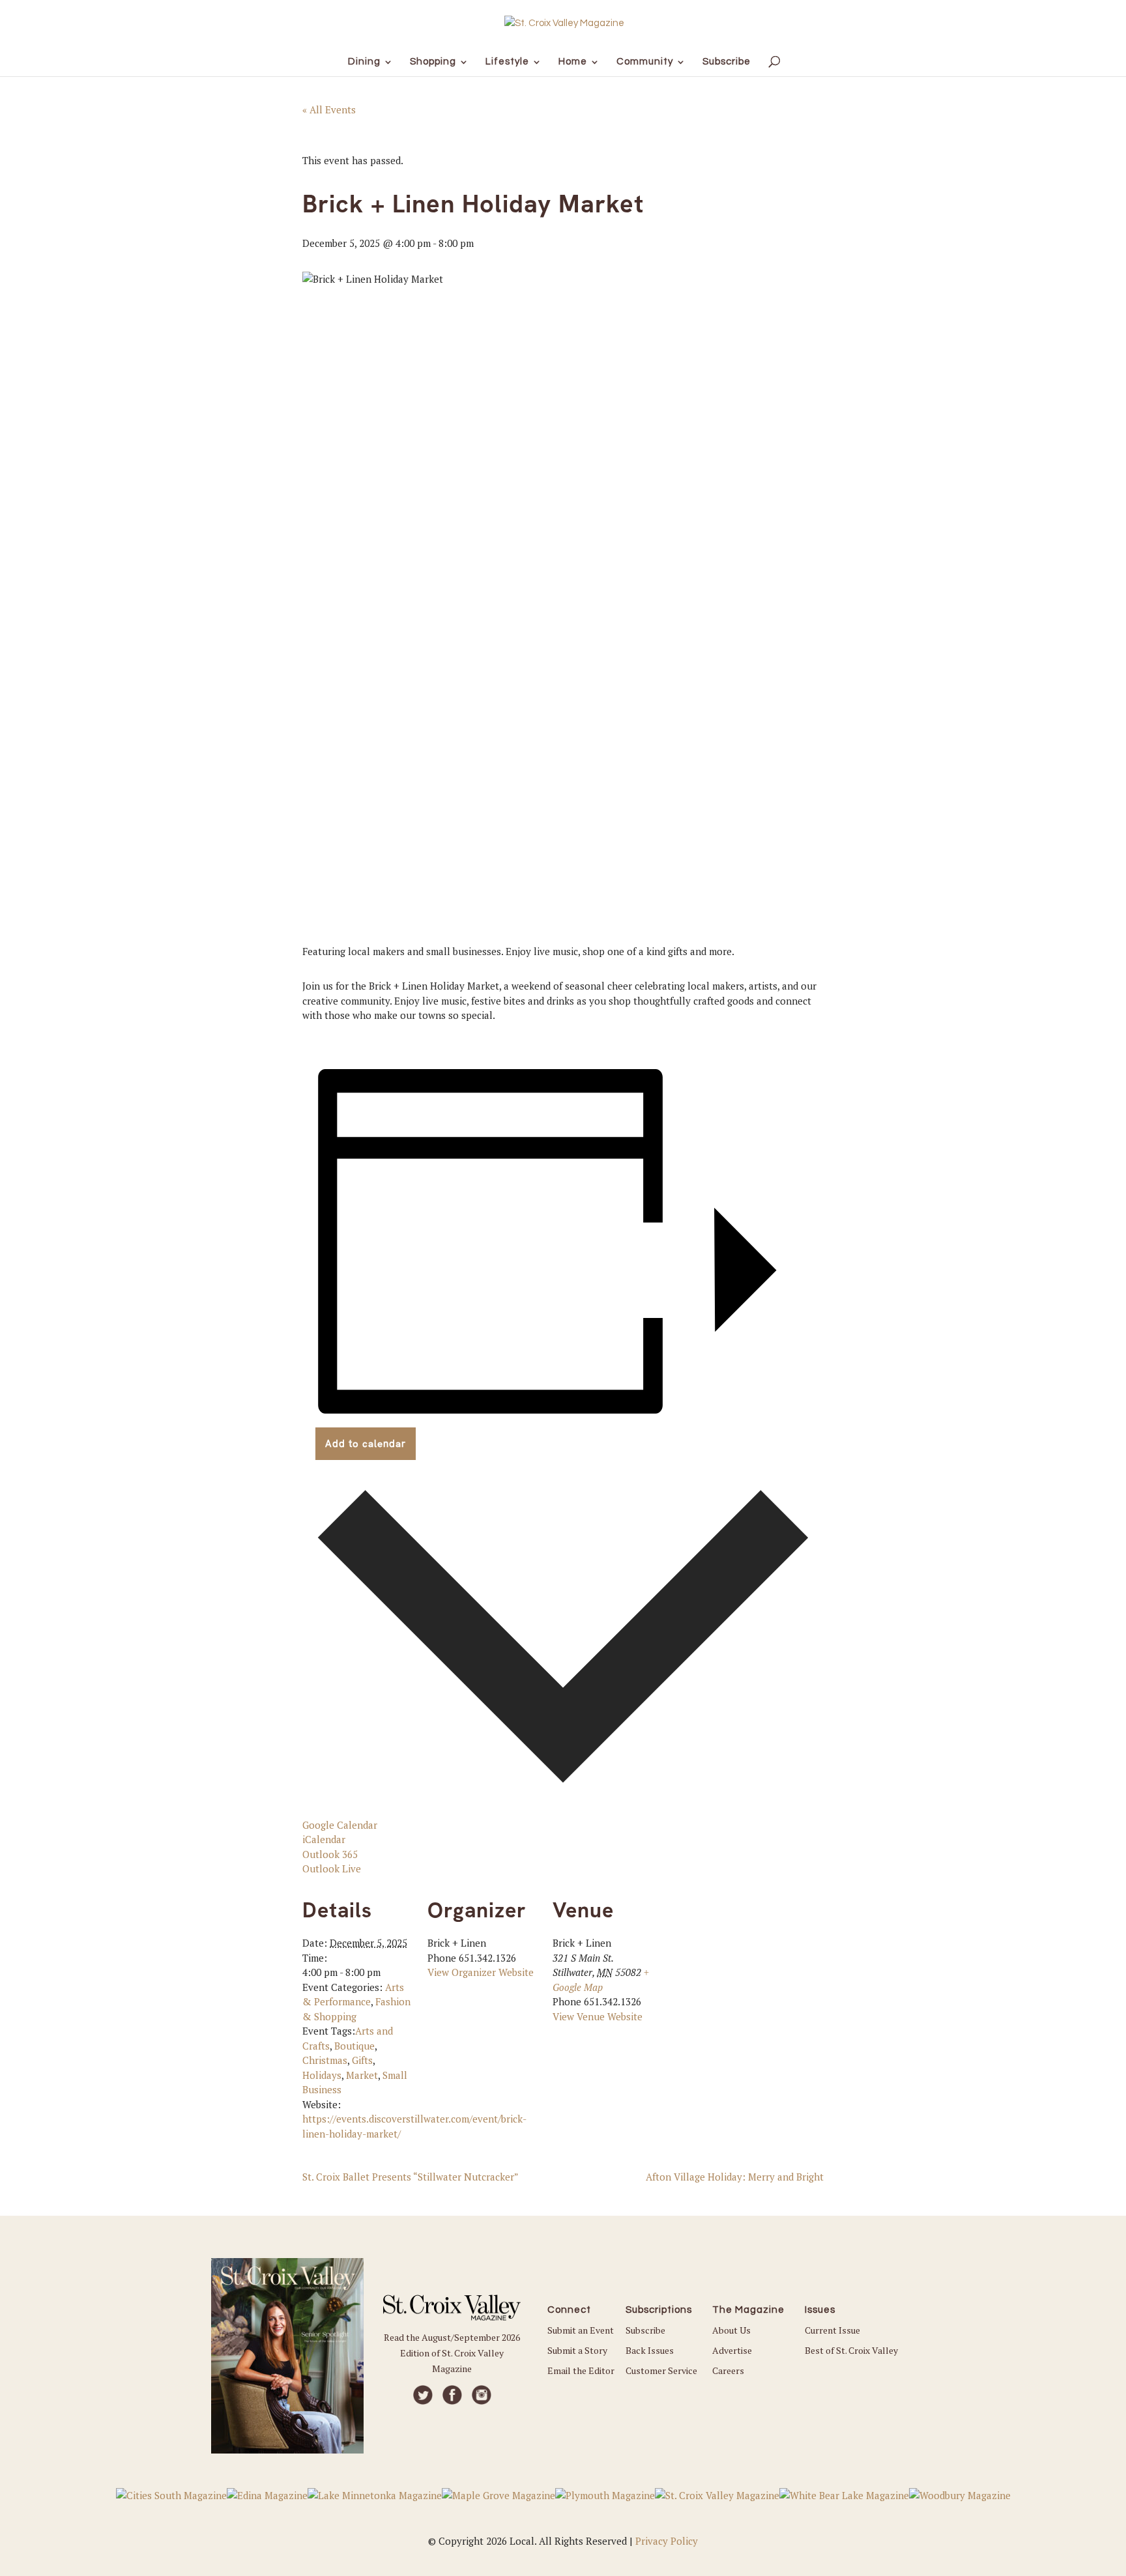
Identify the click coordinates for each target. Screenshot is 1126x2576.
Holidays (322, 2075)
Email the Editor (581, 2370)
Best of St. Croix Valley (851, 2350)
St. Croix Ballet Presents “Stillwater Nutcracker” (411, 2177)
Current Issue (832, 2330)
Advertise (732, 2350)
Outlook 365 (330, 1854)
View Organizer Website (481, 1972)
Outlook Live (332, 1868)
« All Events (329, 109)
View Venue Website (598, 2016)
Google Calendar (340, 1825)
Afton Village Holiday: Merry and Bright (735, 2177)
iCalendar (324, 1839)
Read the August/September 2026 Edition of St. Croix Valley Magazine (452, 2353)
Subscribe (645, 2330)
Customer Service (661, 2370)
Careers (728, 2370)
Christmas (325, 2060)
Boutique (354, 2046)
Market (362, 2075)
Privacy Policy (667, 2541)
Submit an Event (581, 2330)
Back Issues (650, 2350)
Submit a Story (577, 2350)
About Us (731, 2330)
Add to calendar (366, 1444)
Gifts (362, 2060)
